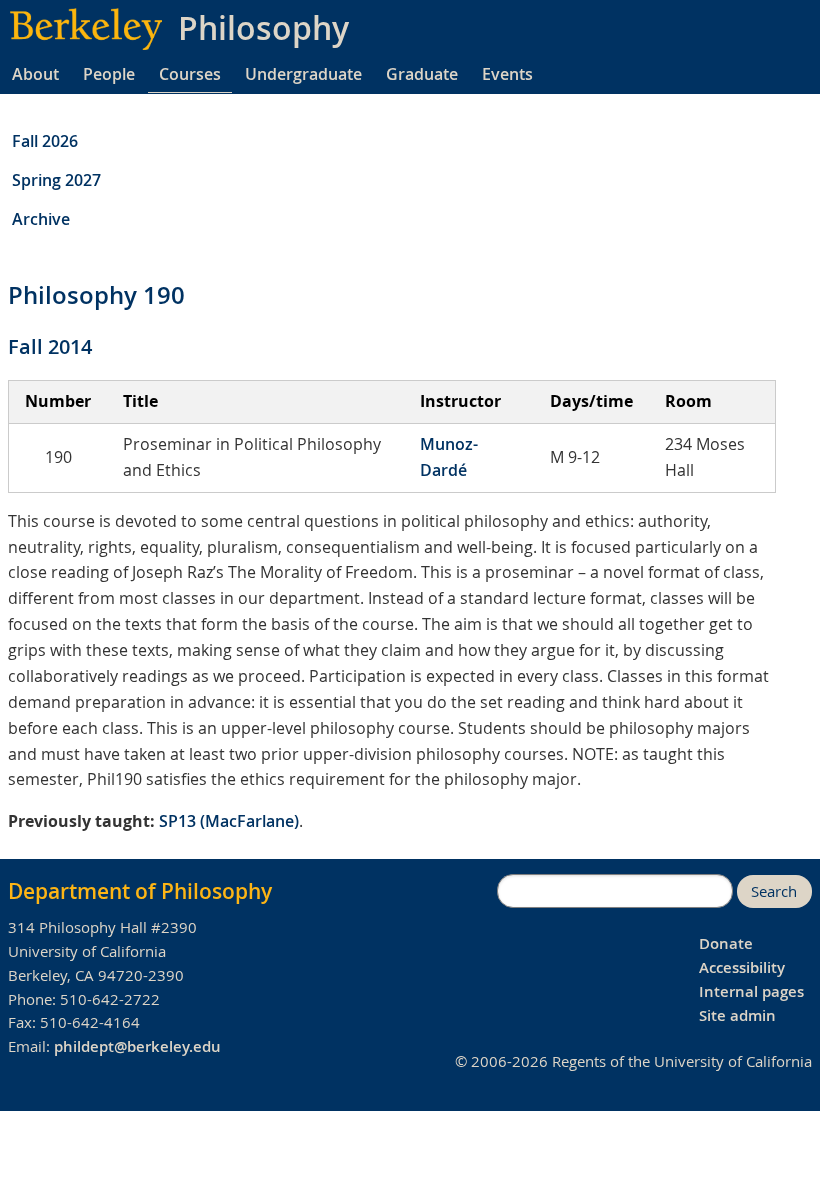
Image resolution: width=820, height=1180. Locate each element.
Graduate (422, 74)
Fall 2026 (45, 141)
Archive (41, 219)
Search (774, 891)
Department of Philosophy (140, 891)
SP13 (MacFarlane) (229, 821)
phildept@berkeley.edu (137, 1046)
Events (507, 74)
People (109, 74)
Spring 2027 (56, 180)
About (35, 74)
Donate (726, 943)
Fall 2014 (50, 346)
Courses (190, 74)
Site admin (737, 1015)
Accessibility (742, 967)
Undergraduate (303, 74)
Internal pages (751, 991)
